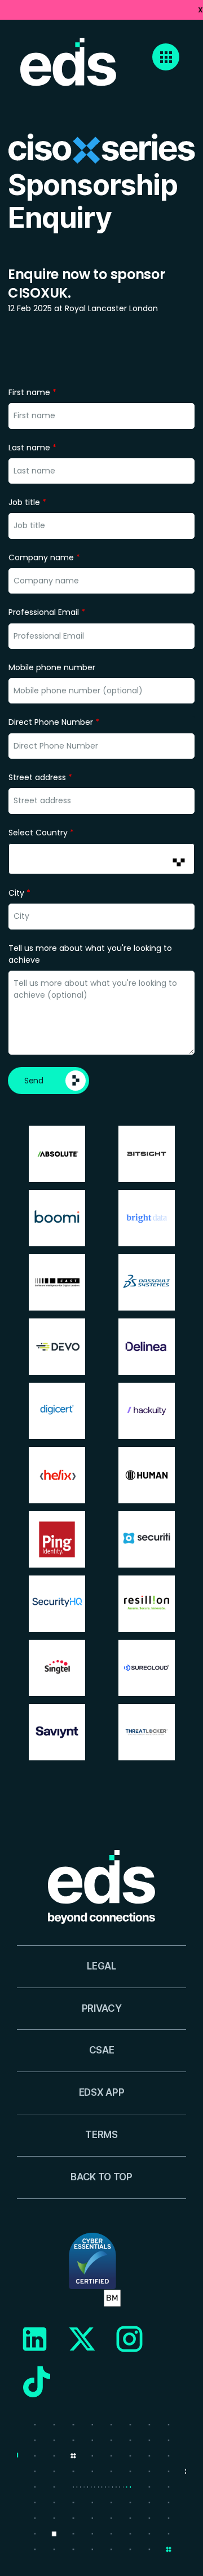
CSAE (102, 2050)
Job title (27, 502)
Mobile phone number (52, 667)
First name (32, 392)
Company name (44, 557)
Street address (40, 777)
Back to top (101, 2177)
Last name (32, 448)
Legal (101, 1966)
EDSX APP (101, 2092)
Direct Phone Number (54, 722)
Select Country (41, 833)
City (19, 893)
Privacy (102, 2008)
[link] (101, 10)
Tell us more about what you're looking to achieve (90, 954)
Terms (101, 2135)
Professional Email (47, 612)
